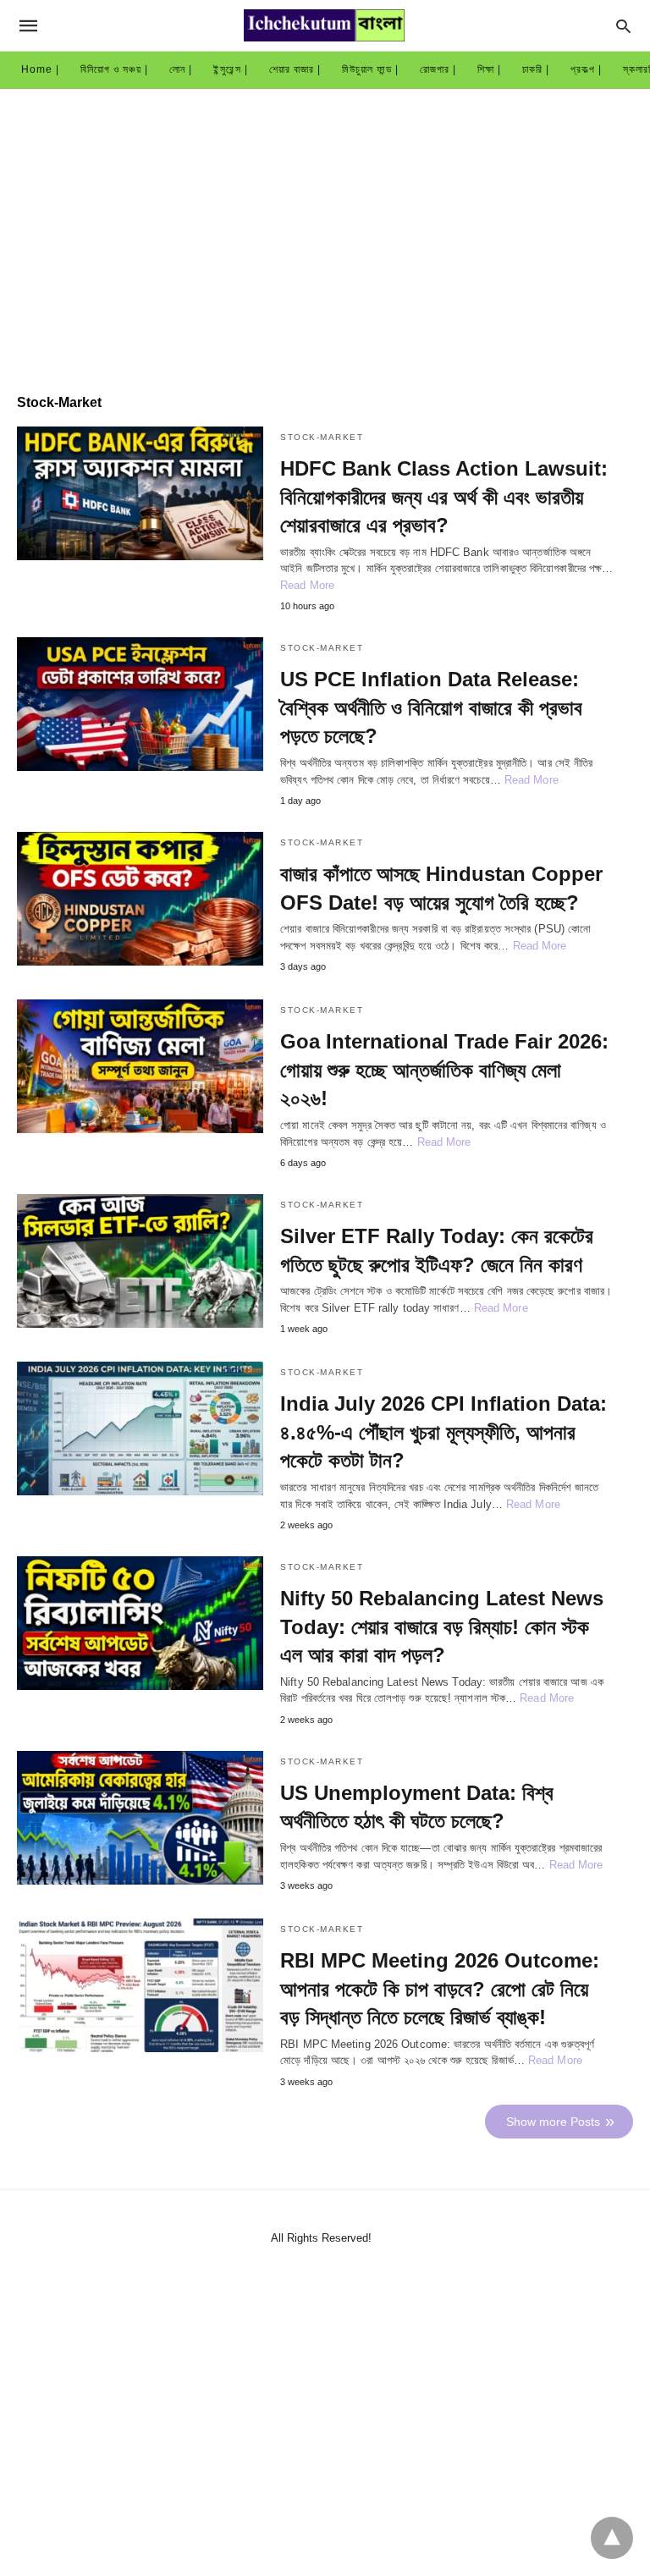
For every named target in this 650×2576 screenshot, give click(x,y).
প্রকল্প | (586, 69)
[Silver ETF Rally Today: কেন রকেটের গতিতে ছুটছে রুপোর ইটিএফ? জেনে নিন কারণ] (140, 1261)
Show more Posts (553, 2122)
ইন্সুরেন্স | (231, 69)
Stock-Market (322, 437)
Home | (40, 69)
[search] (623, 26)
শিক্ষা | (489, 69)
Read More (307, 585)
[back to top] (612, 2538)
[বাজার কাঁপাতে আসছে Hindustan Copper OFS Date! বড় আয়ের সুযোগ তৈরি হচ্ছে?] (140, 899)
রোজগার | (438, 69)
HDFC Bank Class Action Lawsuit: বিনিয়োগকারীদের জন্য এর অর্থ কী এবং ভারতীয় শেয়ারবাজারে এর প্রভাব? (444, 497)
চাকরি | (536, 69)
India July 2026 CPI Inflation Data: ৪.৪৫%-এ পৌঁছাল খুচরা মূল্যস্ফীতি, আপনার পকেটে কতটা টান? (443, 1432)
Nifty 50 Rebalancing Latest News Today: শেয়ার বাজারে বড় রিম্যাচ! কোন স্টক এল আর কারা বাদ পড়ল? (442, 1627)
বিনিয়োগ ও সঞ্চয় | (114, 69)
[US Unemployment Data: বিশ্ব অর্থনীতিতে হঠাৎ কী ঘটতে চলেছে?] (140, 1818)
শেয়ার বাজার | (295, 69)
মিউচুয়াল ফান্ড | (370, 69)
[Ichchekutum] (324, 25)
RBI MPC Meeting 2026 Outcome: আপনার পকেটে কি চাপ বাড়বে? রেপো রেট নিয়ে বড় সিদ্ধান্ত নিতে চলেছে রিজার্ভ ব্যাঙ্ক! (440, 1989)
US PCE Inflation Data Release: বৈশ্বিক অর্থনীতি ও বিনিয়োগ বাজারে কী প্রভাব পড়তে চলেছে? (431, 707)
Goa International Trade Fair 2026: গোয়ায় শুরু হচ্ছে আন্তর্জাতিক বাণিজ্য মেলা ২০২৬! (444, 1070)
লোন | (181, 69)
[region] (325, 233)
